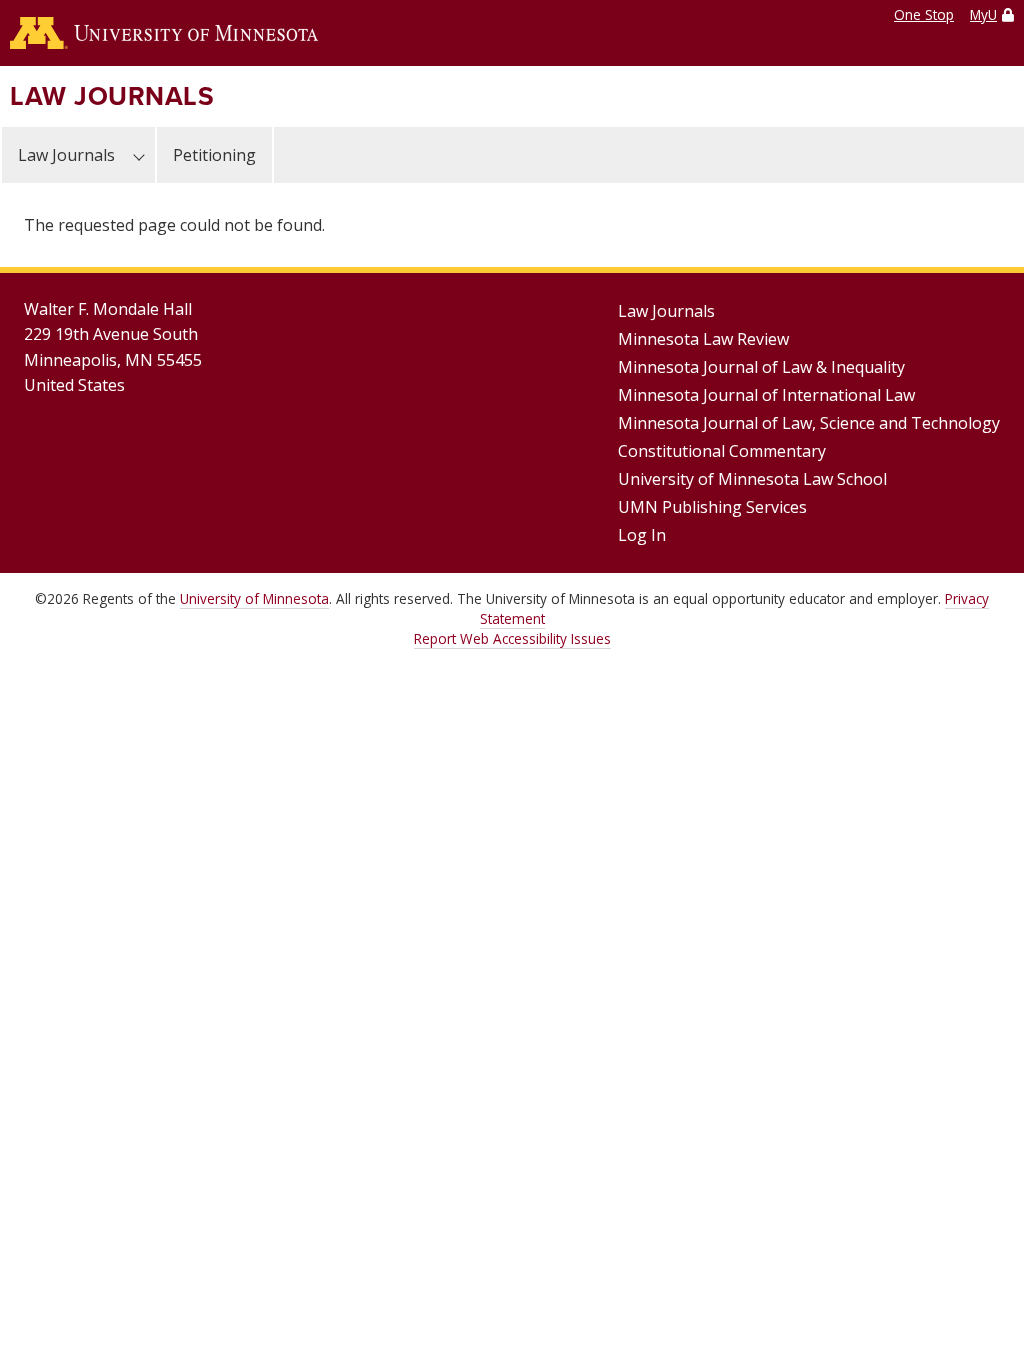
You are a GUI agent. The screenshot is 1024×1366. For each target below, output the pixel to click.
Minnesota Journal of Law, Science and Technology (809, 423)
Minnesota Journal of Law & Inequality (761, 367)
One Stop (924, 14)
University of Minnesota (254, 598)
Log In (642, 535)
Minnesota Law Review (703, 339)
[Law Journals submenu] (139, 155)
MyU (983, 14)
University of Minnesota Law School (752, 479)
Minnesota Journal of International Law (766, 395)
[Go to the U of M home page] (164, 33)
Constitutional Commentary (722, 451)
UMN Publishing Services (712, 507)
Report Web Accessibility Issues (512, 638)
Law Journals (112, 96)
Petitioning (214, 155)
